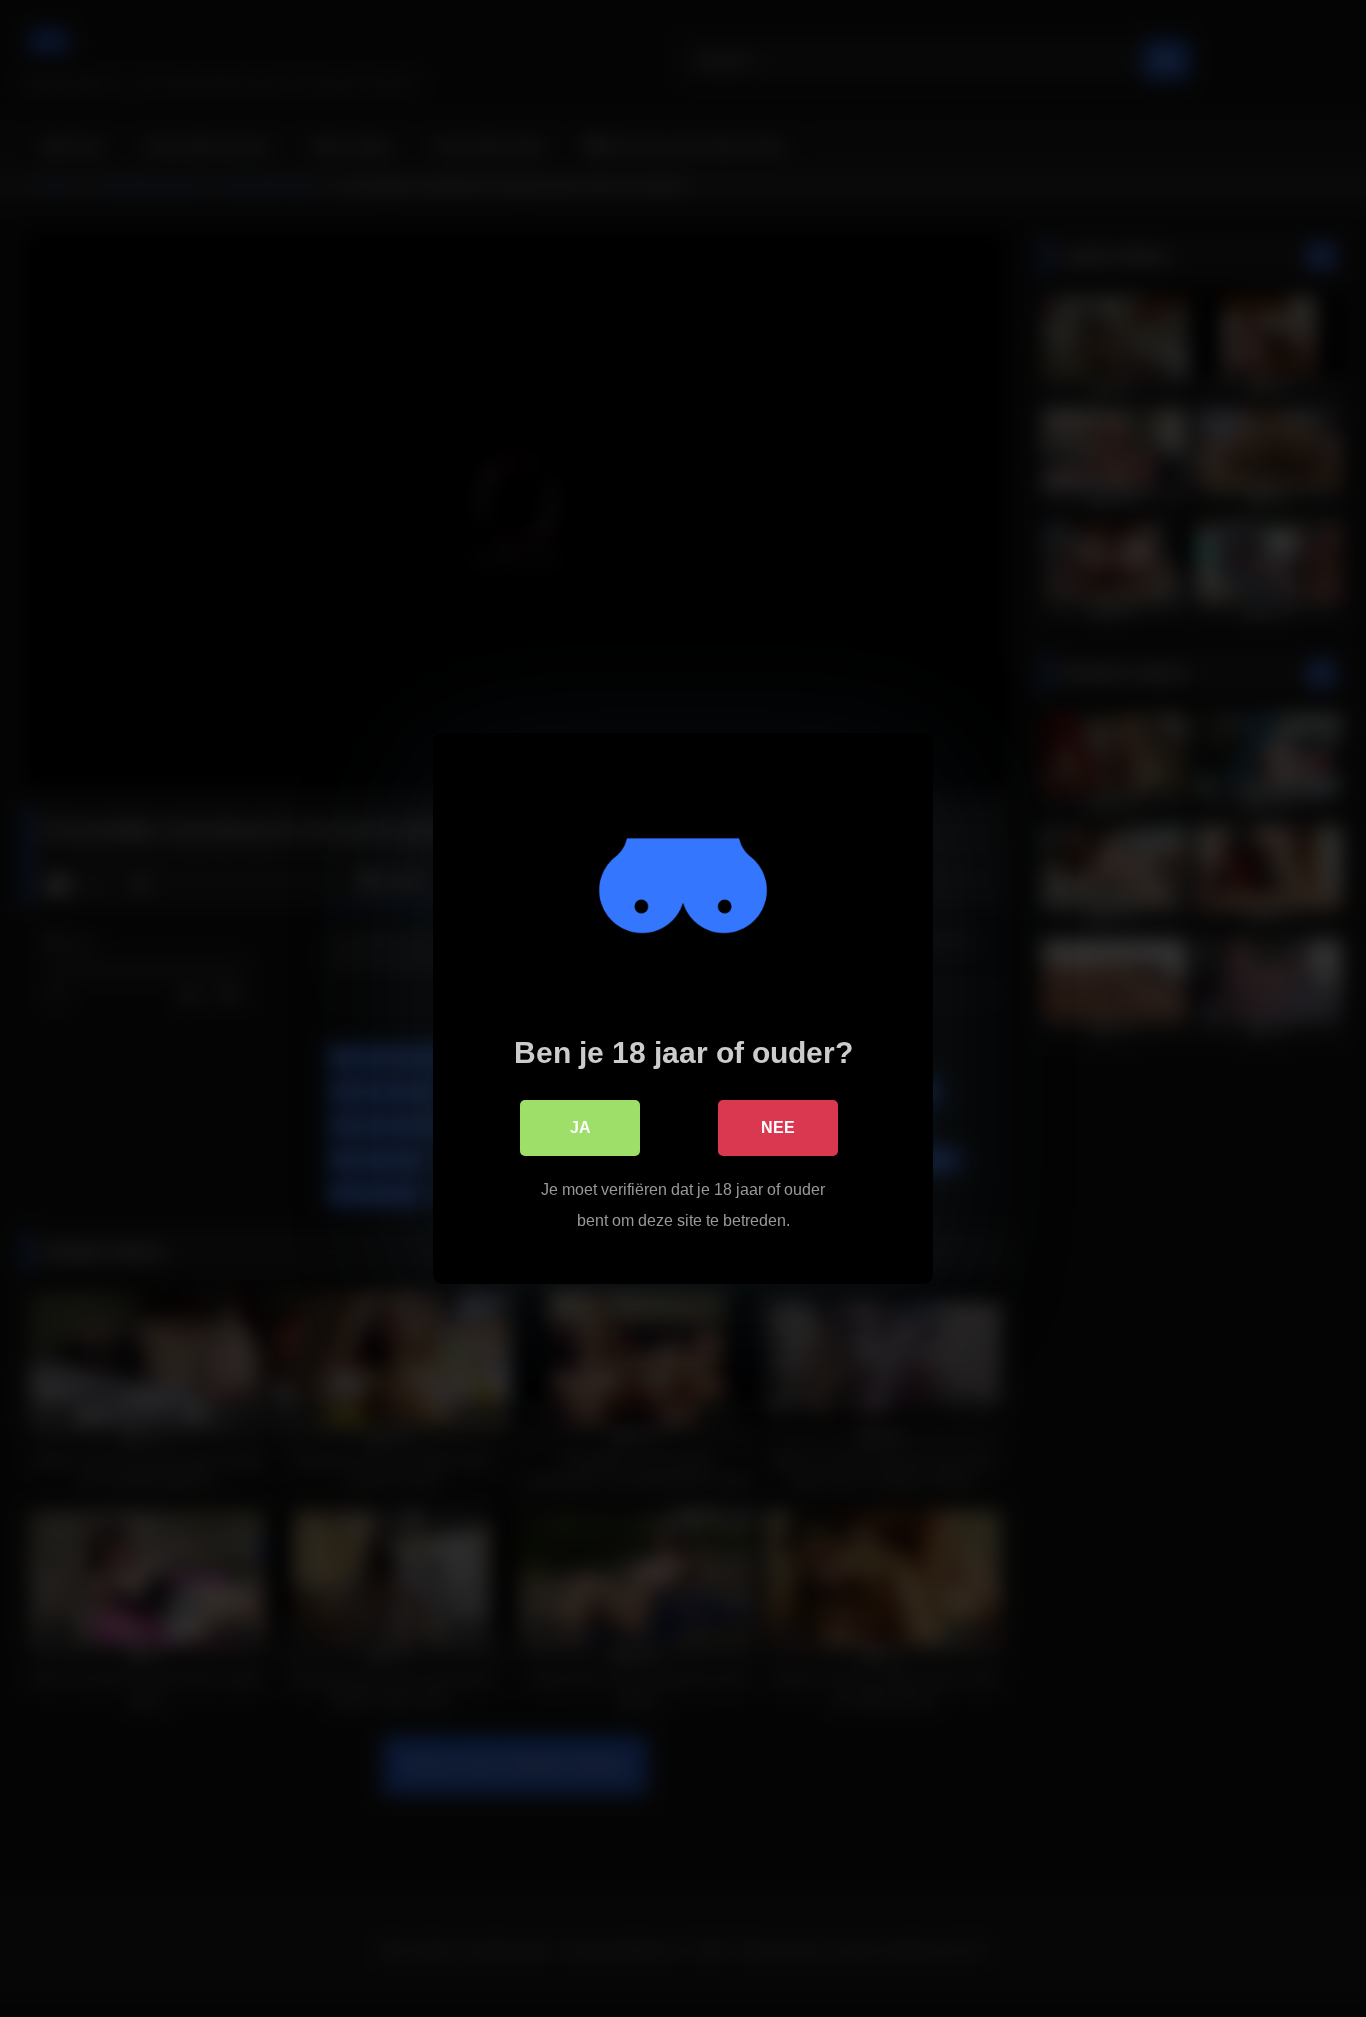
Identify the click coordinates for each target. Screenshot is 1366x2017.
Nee (778, 1127)
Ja (580, 1127)
